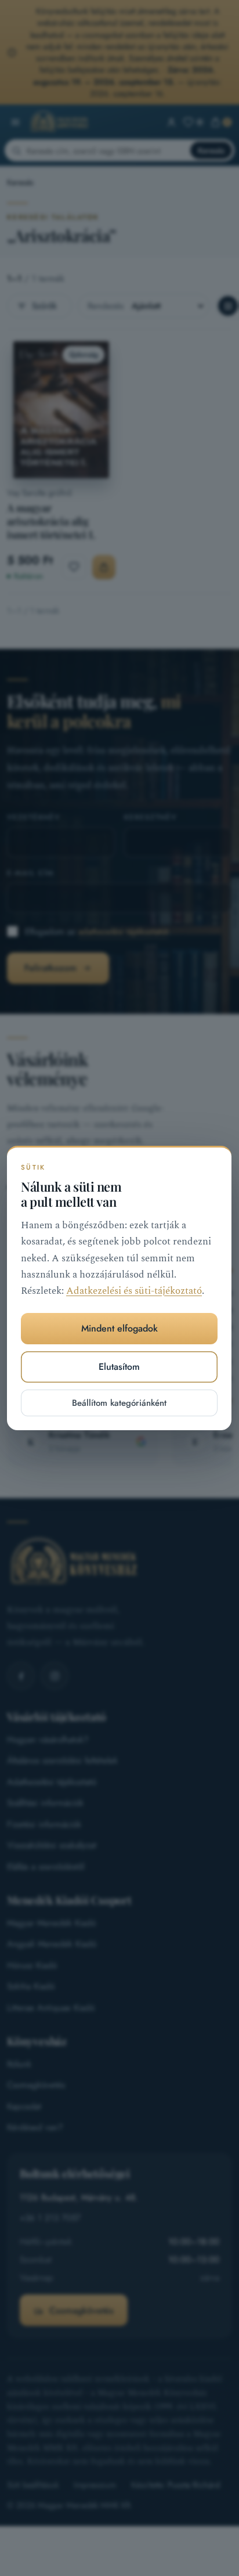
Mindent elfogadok (119, 1328)
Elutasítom (120, 1367)
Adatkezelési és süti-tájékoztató (134, 1291)
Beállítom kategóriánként (120, 1403)
